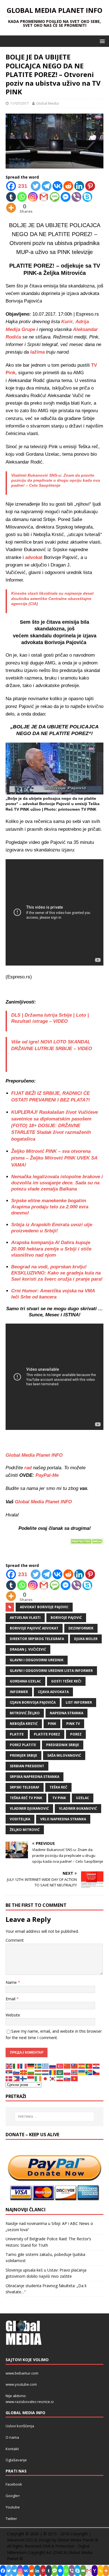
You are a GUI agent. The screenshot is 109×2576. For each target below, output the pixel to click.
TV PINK (59, 1798)
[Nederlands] (46, 2072)
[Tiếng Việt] (75, 2078)
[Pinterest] (90, 186)
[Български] (31, 2072)
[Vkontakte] (57, 186)
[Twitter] (36, 186)
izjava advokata (53, 1692)
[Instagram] (33, 197)
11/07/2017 (19, 103)
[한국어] (53, 2078)
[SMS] (55, 197)
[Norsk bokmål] (75, 2072)
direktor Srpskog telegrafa (37, 1639)
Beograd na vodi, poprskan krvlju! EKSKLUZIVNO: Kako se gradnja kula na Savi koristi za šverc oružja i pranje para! (57, 1273)
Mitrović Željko (25, 1713)
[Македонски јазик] (24, 2072)
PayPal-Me (46, 1475)
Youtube (13, 2507)
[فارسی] (60, 2078)
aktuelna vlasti (25, 1618)
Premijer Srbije (23, 1755)
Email (11, 1999)
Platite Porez (47, 1734)
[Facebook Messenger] (66, 197)
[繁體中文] (75, 2066)
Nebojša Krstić (24, 1724)
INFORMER (19, 1692)
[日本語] (46, 2078)
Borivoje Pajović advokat (34, 1628)
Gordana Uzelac (25, 1681)
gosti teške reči (66, 1681)
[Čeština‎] (96, 2072)
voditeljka (20, 1819)
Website (13, 2015)
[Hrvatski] (96, 2066)
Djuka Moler (86, 1639)
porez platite (23, 1745)
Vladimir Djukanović (29, 1808)
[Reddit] (68, 186)
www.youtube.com (21, 2384)
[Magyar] (38, 2072)
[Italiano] (16, 2066)
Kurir (67, 322)
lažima (37, 352)
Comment (15, 1940)
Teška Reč (58, 1787)
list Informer (79, 1702)
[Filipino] (16, 2078)
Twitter (11, 2519)
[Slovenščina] (16, 2072)
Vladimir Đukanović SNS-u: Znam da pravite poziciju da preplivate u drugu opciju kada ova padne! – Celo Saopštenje (56, 480)
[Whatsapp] (22, 197)
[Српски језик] (9, 2072)
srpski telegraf (25, 1787)
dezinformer (81, 1628)
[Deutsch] (31, 2066)
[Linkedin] (79, 186)
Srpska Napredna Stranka (35, 1777)
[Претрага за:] (55, 2117)
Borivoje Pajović (66, 1618)
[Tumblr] (11, 197)
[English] (9, 2066)
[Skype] (87, 197)
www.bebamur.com (22, 2373)
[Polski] (67, 2072)
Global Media (47, 103)
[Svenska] (38, 2066)
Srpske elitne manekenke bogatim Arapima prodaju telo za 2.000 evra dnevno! (50, 1207)
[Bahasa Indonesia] (31, 2078)
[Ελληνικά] (46, 2066)
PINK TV (73, 1724)
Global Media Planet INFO (43, 1502)
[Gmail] (44, 197)
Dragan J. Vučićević (28, 1649)
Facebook (14, 2484)
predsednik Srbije (63, 1745)
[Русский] (53, 2066)
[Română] (53, 2072)
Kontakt (12, 2449)
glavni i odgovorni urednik (37, 1660)
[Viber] (76, 197)
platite (17, 1734)
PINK (52, 1724)
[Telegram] (47, 186)
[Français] (24, 2066)
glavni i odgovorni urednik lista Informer (51, 1671)
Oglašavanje (16, 2460)
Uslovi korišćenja (20, 2426)
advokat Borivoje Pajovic (44, 1607)
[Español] (82, 2066)
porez (76, 1734)
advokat (35, 557)
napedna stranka (67, 1713)
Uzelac (83, 1798)
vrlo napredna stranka (63, 1819)
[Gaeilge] (38, 2078)
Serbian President (27, 1766)
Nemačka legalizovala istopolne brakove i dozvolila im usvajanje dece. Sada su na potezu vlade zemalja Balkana (57, 1183)
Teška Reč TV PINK (26, 1798)
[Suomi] (24, 2078)
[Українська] (82, 2072)
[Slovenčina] (67, 2078)
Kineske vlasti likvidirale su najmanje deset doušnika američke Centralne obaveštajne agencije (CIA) (52, 598)
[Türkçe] (60, 2066)
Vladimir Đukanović (78, 1808)
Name (12, 1982)
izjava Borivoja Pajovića (33, 1702)
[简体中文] (67, 2066)
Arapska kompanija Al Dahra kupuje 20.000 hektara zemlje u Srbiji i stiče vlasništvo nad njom (51, 1249)
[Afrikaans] (89, 2072)
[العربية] (60, 2072)
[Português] (89, 2066)
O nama (12, 2437)
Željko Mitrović (25, 1830)
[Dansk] (9, 2078)
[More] (11, 208)
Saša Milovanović (64, 1755)
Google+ (13, 2496)
